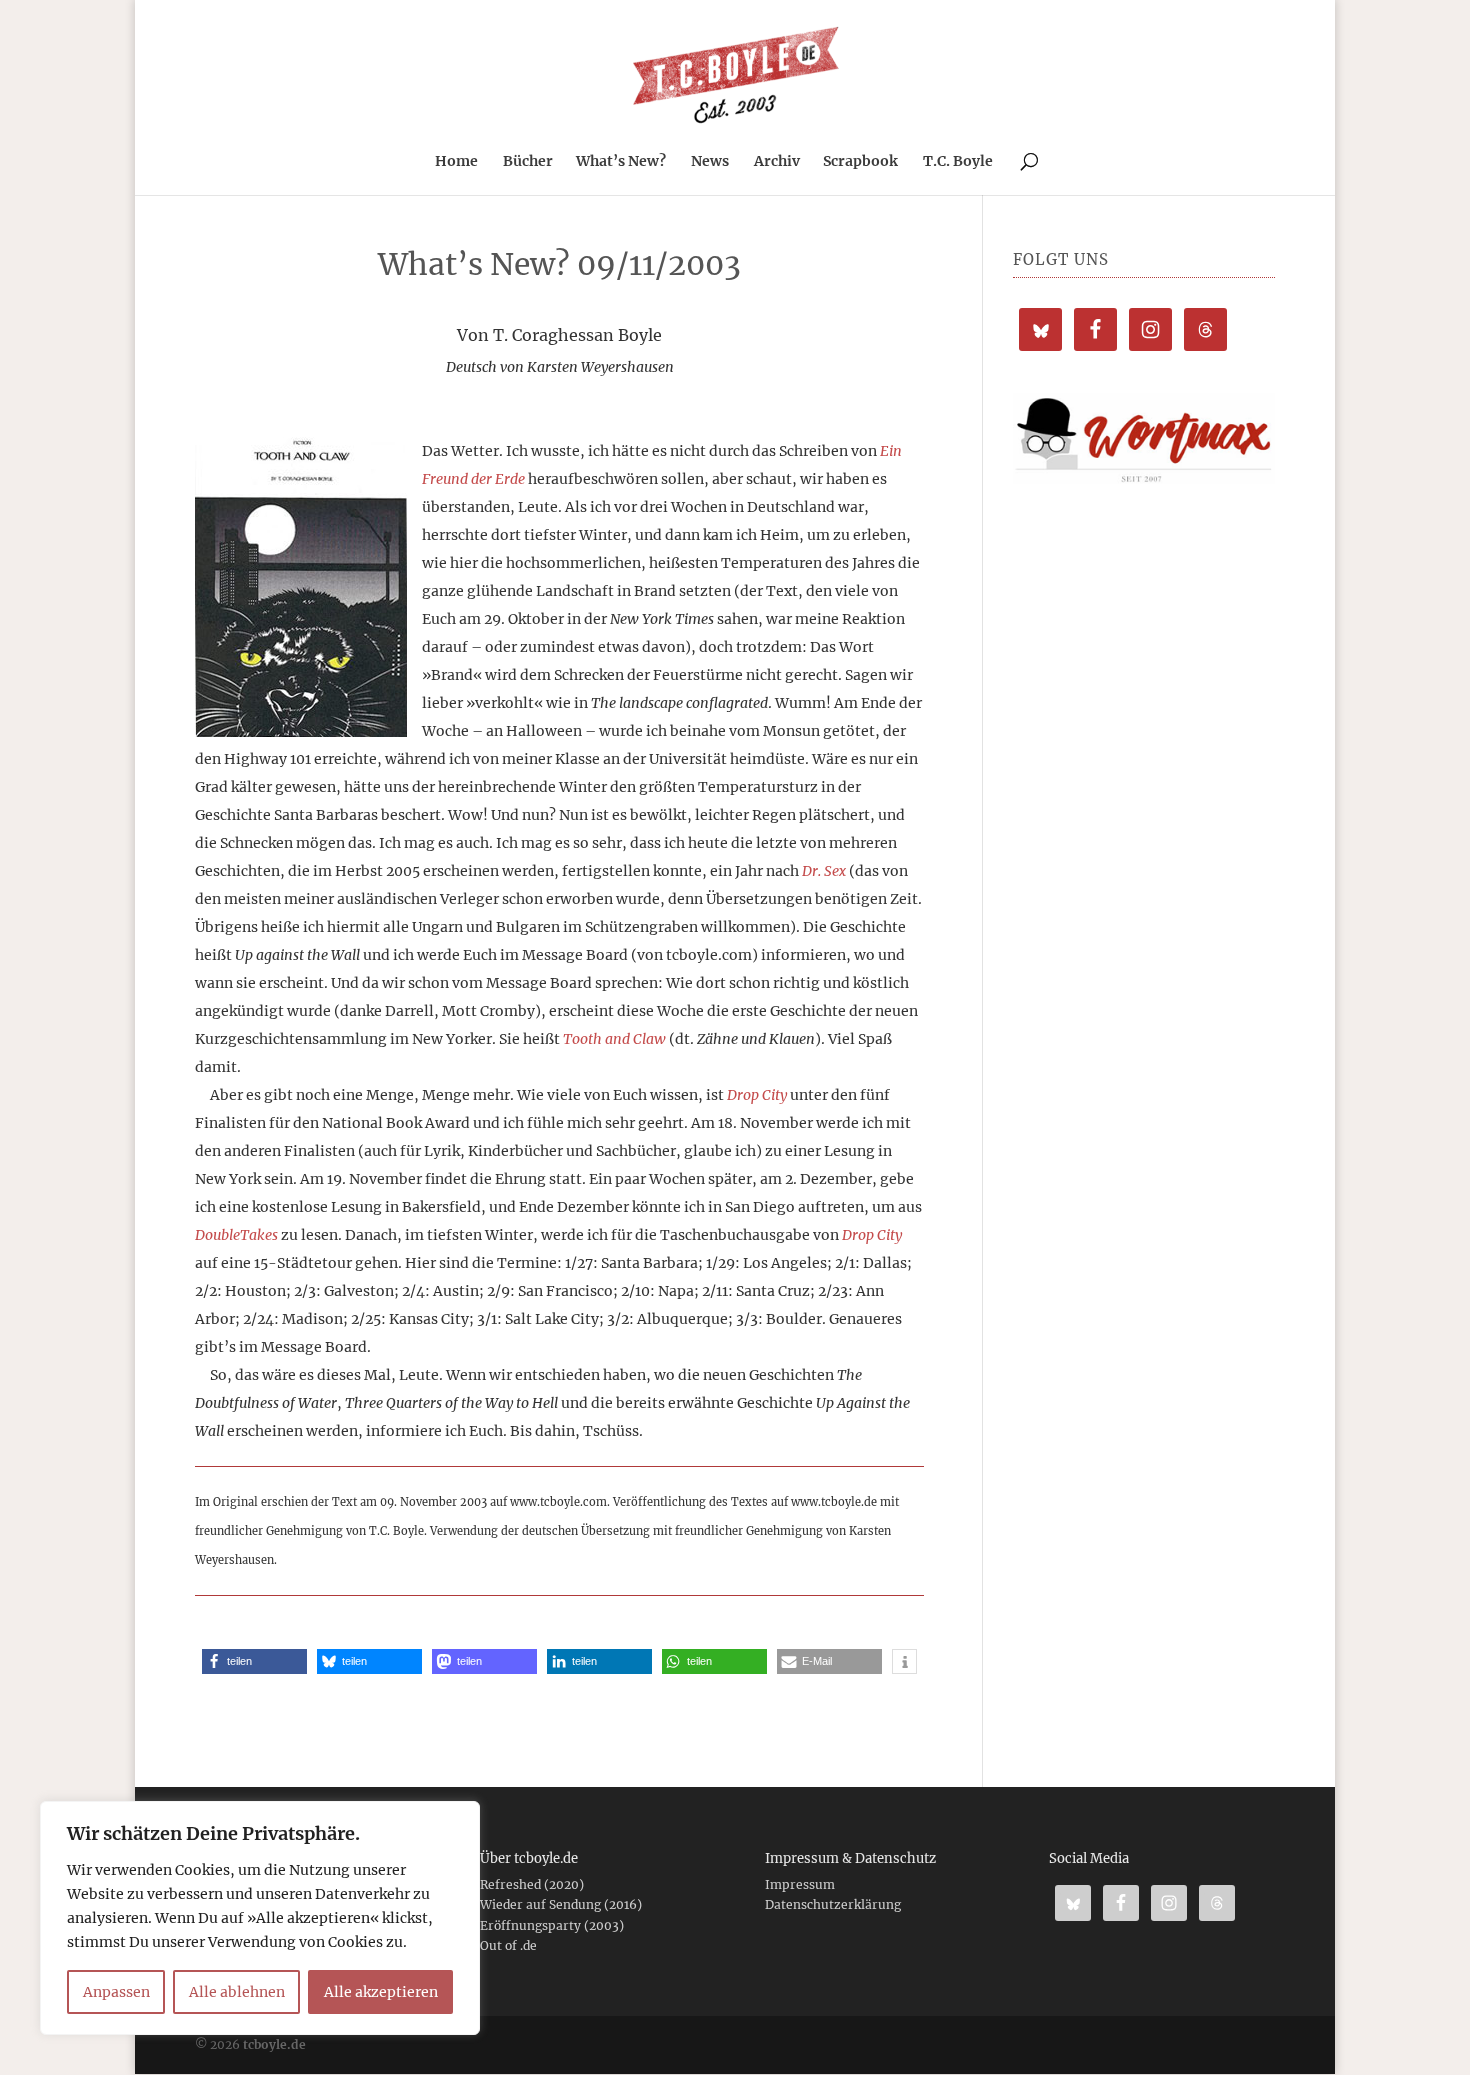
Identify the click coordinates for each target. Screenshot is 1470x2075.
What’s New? (621, 162)
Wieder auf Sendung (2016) (561, 1904)
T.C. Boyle (958, 162)
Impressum (800, 1884)
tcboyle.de (274, 2044)
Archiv (777, 162)
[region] (260, 1918)
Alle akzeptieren (381, 1992)
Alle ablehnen (237, 1992)
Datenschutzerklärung (833, 1904)
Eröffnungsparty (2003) (552, 1925)
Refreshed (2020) (532, 1884)
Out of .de (508, 1945)
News (710, 162)
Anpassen (116, 1992)
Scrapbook (860, 162)
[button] (254, 1661)
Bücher (528, 162)
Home (456, 162)
